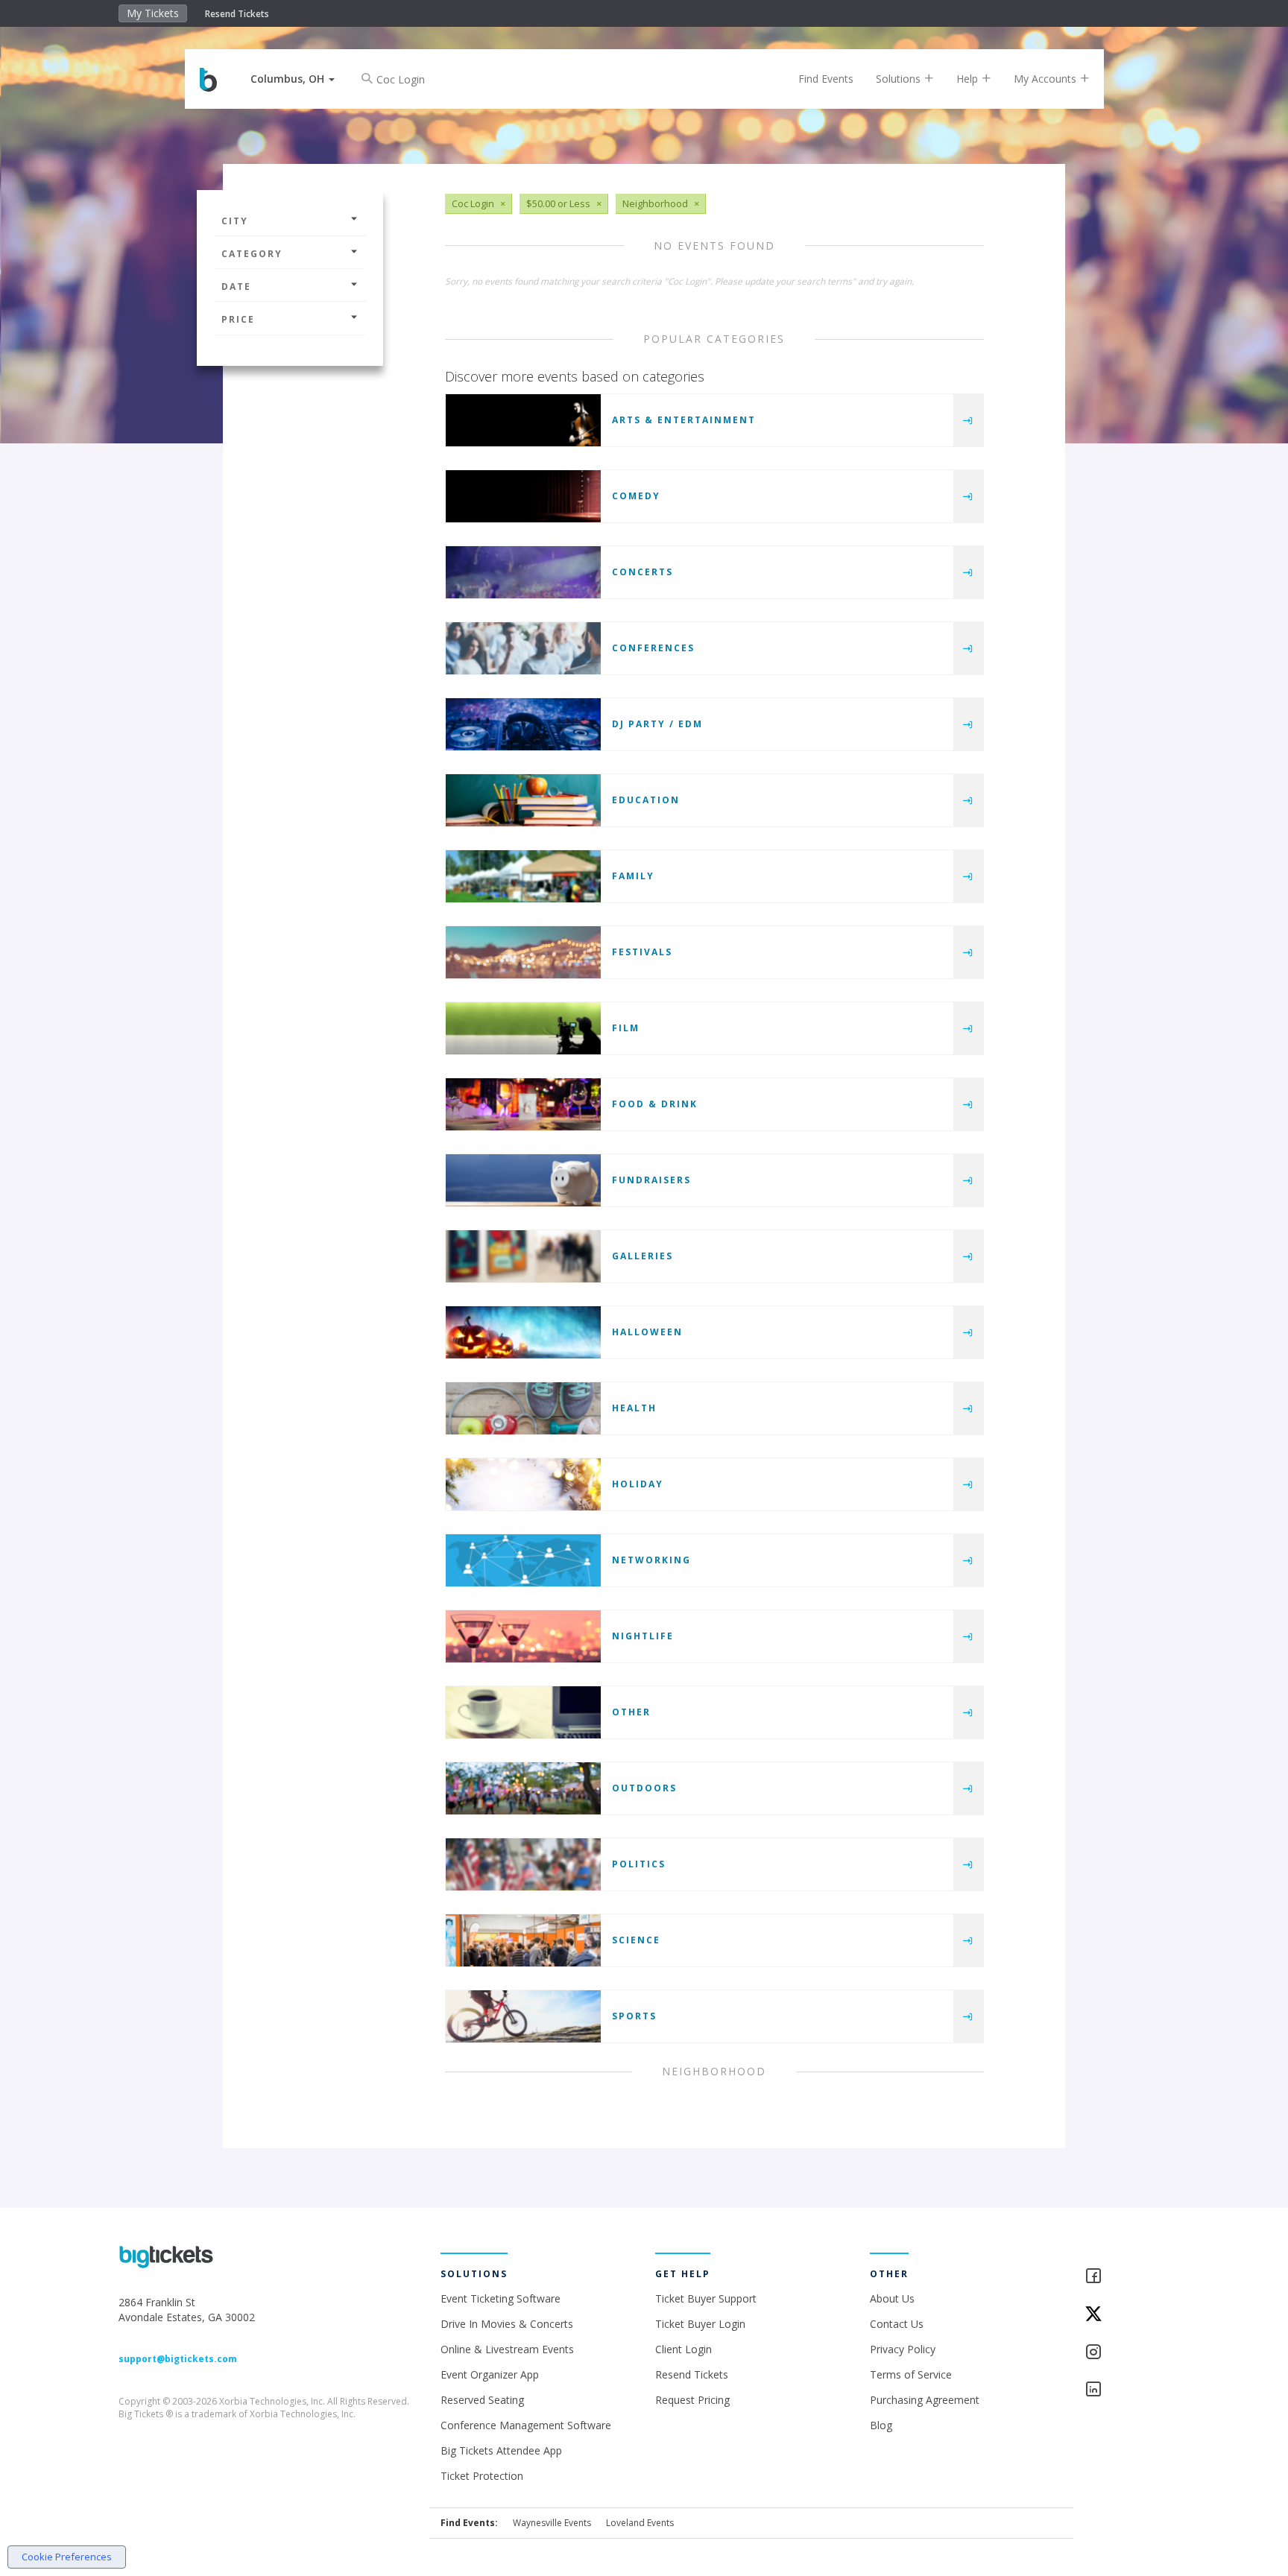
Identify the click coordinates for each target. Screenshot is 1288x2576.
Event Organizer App (490, 2374)
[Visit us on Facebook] (1127, 2277)
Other (631, 1712)
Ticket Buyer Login (700, 2324)
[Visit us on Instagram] (1127, 2353)
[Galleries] (523, 1256)
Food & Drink (655, 1104)
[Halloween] (523, 1332)
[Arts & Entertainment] (523, 420)
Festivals (642, 952)
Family (633, 876)
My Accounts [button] (1046, 79)
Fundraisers (651, 1180)
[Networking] (523, 1560)
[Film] (523, 1028)
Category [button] (252, 254)
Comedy (636, 496)
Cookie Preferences (67, 2557)
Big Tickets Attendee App (501, 2450)
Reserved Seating (482, 2400)
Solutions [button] (900, 79)
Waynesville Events (552, 2523)
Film (626, 1028)
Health (634, 1408)
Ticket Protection (482, 2476)
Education (646, 800)
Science (636, 1940)
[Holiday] (523, 1484)
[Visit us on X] (1127, 2315)
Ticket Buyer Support (706, 2298)
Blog (881, 2425)
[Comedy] (523, 496)
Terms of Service (911, 2374)
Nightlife (643, 1636)
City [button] (235, 221)
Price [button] (238, 319)
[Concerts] (523, 572)
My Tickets (153, 13)
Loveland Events (640, 2523)
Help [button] (969, 79)
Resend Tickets (237, 14)
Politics (639, 1864)
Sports (634, 2016)
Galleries (643, 1256)
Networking (651, 1560)
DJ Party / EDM (657, 724)
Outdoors (644, 1788)
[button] (293, 79)
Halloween (647, 1332)
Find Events (826, 79)
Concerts (643, 572)
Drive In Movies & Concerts (507, 2324)
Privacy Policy (903, 2349)
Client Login (684, 2349)
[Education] (523, 800)
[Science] (523, 1940)
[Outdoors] (523, 1788)
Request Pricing (692, 2400)
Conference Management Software (526, 2425)
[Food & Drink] (523, 1104)
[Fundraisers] (523, 1180)
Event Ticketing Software (501, 2298)
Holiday (638, 1484)
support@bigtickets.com (178, 2359)
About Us (892, 2298)
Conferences (653, 648)
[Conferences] (523, 648)
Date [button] (236, 287)
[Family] (523, 876)
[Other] (523, 1712)
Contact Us (897, 2324)
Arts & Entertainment (684, 420)
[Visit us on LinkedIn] (1127, 2390)
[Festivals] (523, 952)
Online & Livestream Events (507, 2349)
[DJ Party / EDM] (523, 724)
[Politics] (523, 1864)
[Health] (523, 1408)
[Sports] (523, 2016)
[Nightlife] (523, 1636)
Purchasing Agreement (925, 2400)
